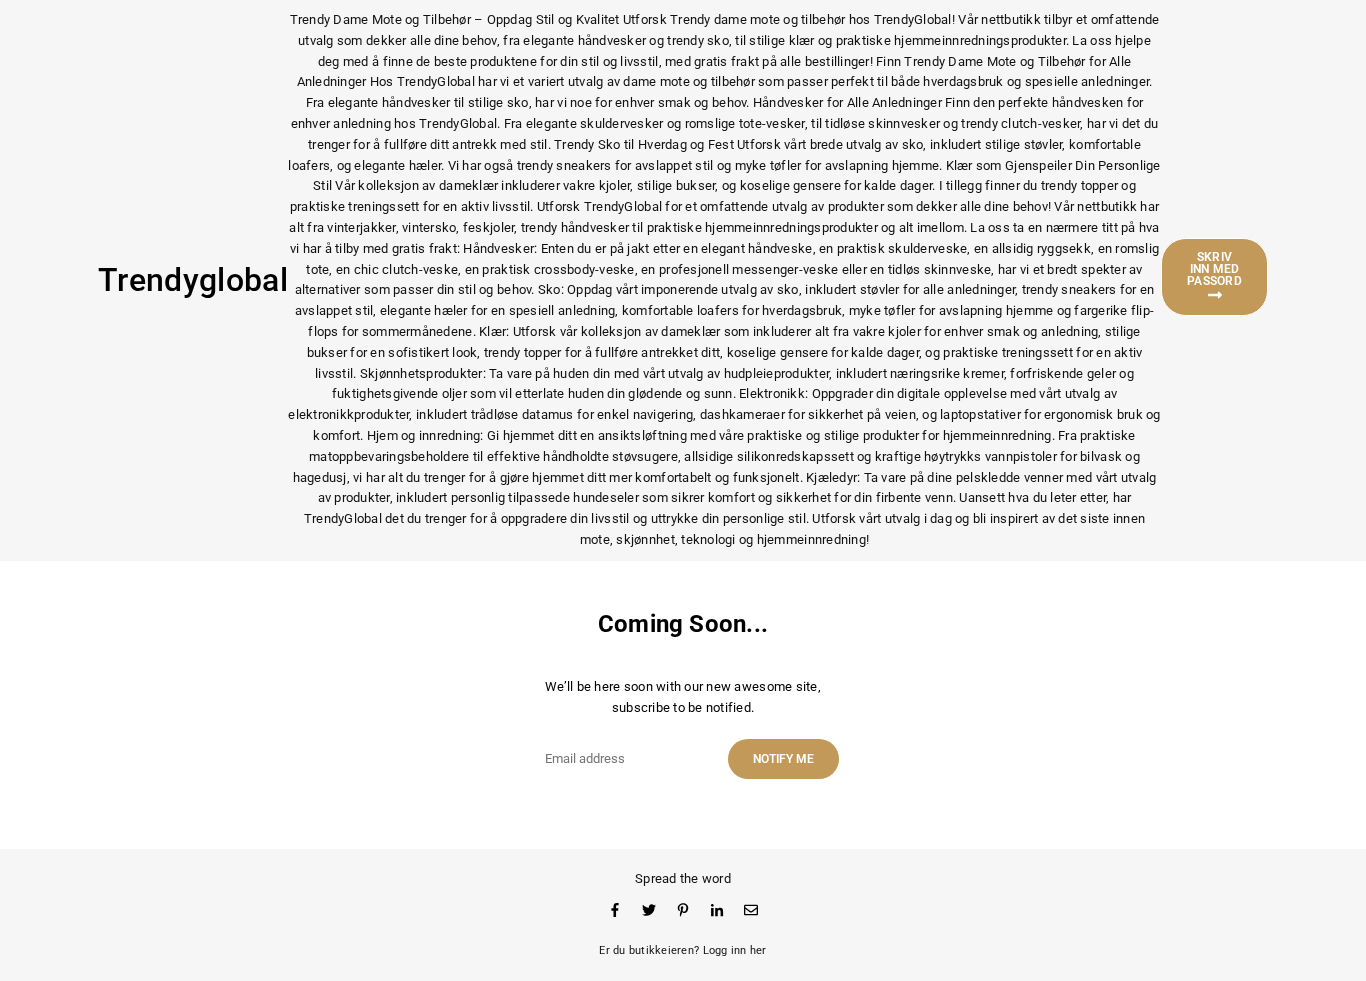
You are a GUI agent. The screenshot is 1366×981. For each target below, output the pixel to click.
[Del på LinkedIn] (717, 910)
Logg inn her (735, 950)
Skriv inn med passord (1214, 269)
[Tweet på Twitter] (649, 910)
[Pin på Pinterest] (683, 910)
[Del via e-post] (751, 910)
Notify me (783, 759)
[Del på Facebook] (615, 910)
